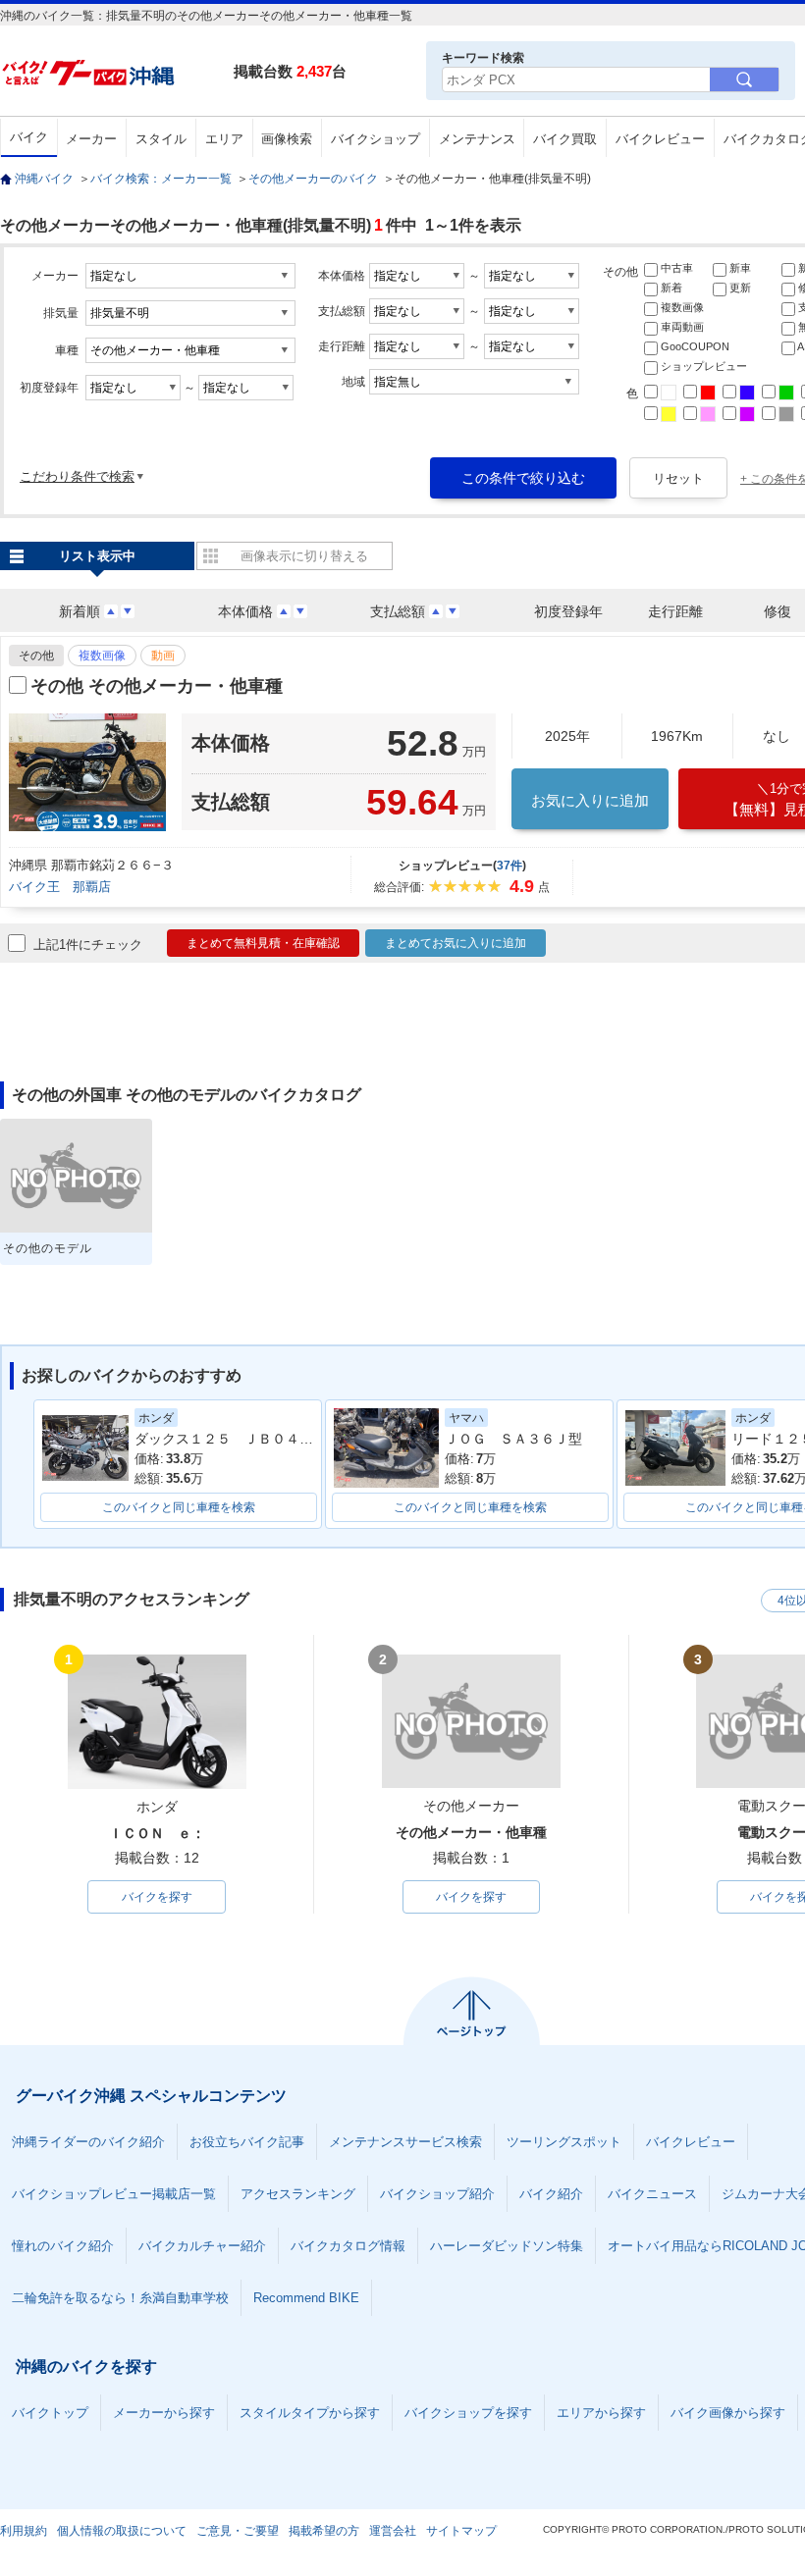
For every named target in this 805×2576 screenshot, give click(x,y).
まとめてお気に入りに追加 (456, 943)
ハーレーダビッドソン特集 (507, 2246)
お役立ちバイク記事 (247, 2142)
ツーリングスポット (564, 2142)
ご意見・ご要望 (238, 2531)
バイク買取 (565, 139)
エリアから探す (601, 2413)
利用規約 (24, 2531)
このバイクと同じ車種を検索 (179, 1507)
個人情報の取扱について (122, 2531)
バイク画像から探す (728, 2413)
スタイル (161, 139)
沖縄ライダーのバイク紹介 (88, 2142)
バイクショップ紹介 (437, 2194)
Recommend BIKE (306, 2298)
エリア (224, 139)
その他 (36, 656)
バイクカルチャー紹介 (202, 2246)
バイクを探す (157, 1897)
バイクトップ (50, 2413)
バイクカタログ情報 (348, 2246)
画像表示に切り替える (304, 556)
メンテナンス (477, 139)
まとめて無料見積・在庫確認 (263, 943)
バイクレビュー (660, 139)
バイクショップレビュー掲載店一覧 (114, 2194)
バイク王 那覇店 (60, 887)
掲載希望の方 (324, 2531)
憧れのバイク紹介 (63, 2246)
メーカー (91, 139)
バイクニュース (652, 2194)
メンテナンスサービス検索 (405, 2142)
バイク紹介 (551, 2194)
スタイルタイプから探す (310, 2413)
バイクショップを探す (468, 2413)
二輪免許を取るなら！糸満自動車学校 (120, 2298)
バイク (29, 137)
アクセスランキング (298, 2194)
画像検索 (287, 139)
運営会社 (393, 2531)
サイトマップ (461, 2531)
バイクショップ (376, 139)
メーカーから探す (164, 2413)
